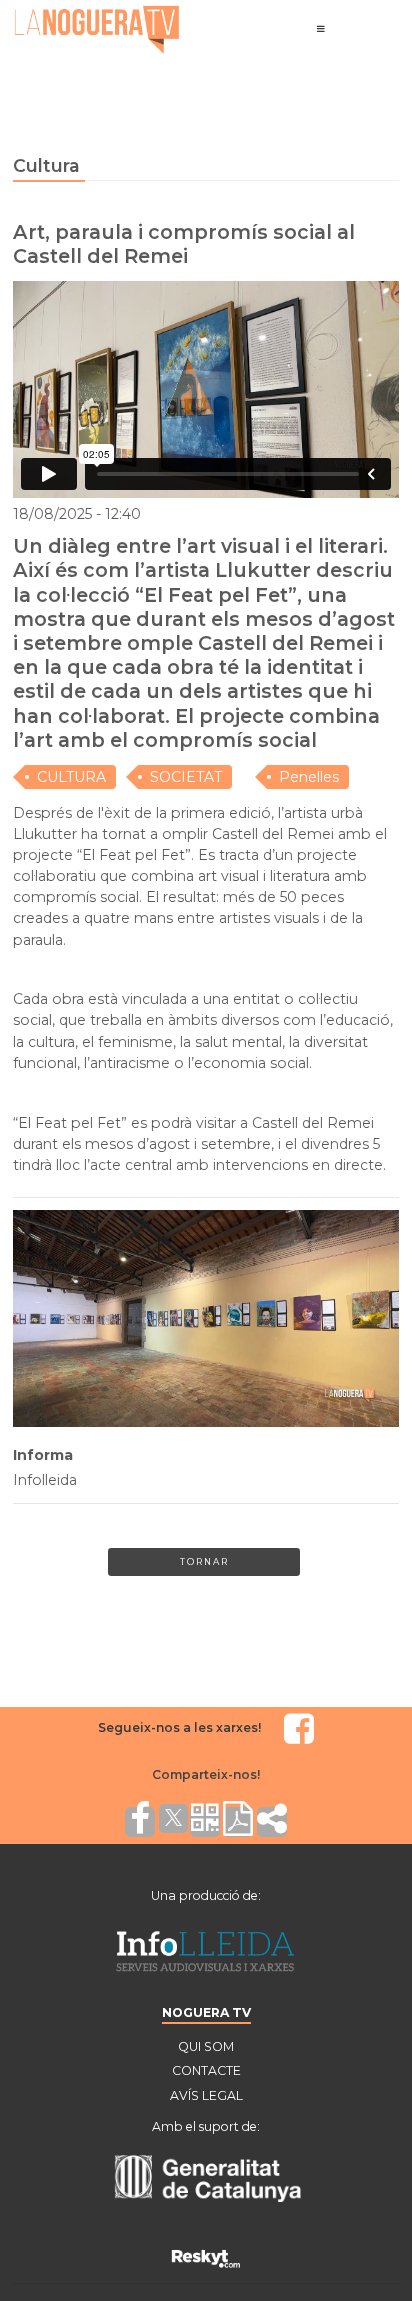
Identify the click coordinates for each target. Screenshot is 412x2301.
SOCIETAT (186, 777)
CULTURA (71, 777)
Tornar (204, 1561)
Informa (43, 1455)
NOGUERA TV (206, 2012)
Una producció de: (206, 1895)
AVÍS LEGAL (206, 2095)
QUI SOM (206, 2046)
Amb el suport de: (206, 2126)
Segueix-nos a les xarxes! (179, 1727)
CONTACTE (206, 2070)
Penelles (309, 777)
